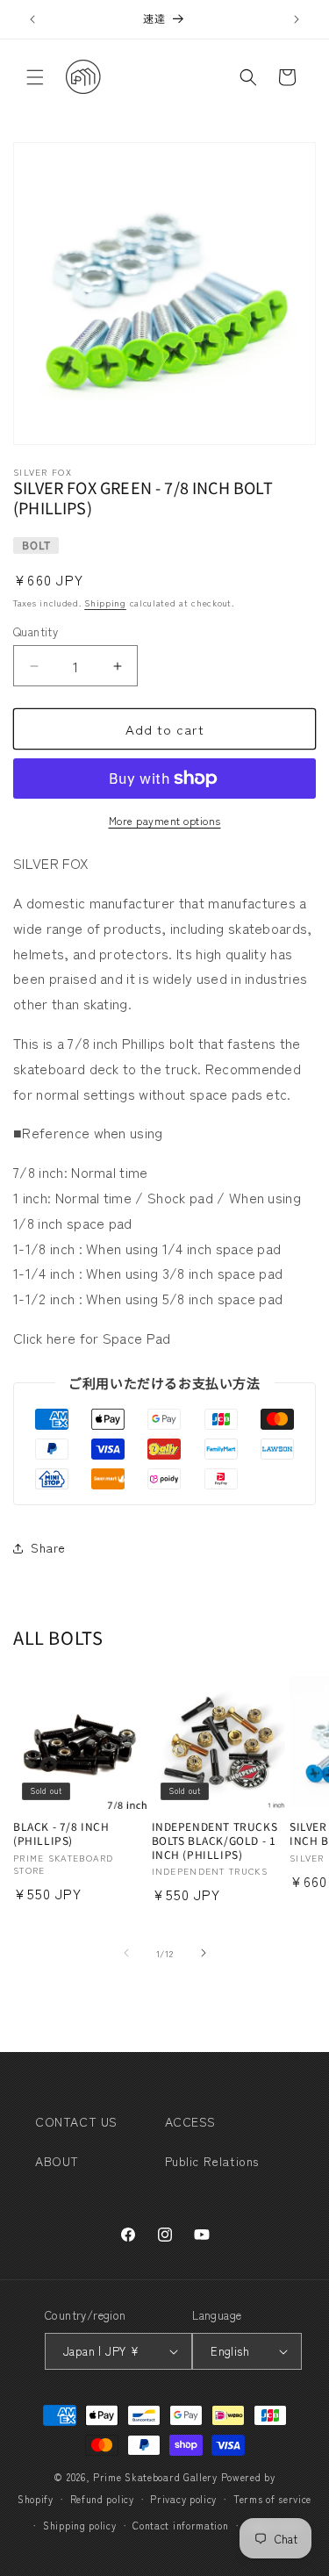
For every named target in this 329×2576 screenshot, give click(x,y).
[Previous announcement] (32, 19)
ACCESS (191, 2121)
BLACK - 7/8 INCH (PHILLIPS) (61, 1833)
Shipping (105, 603)
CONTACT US (76, 2121)
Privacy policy (183, 2499)
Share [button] (48, 1547)
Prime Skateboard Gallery (155, 2477)
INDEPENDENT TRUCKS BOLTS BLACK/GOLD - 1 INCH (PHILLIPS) (215, 1840)
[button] (35, 77)
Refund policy (102, 2499)
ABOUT (57, 2161)
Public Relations (212, 2161)
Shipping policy (80, 2525)
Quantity (36, 631)
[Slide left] (126, 1953)
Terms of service (272, 2499)
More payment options (165, 820)
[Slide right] (204, 1953)
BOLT (36, 545)
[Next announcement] (297, 19)
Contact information (180, 2525)
